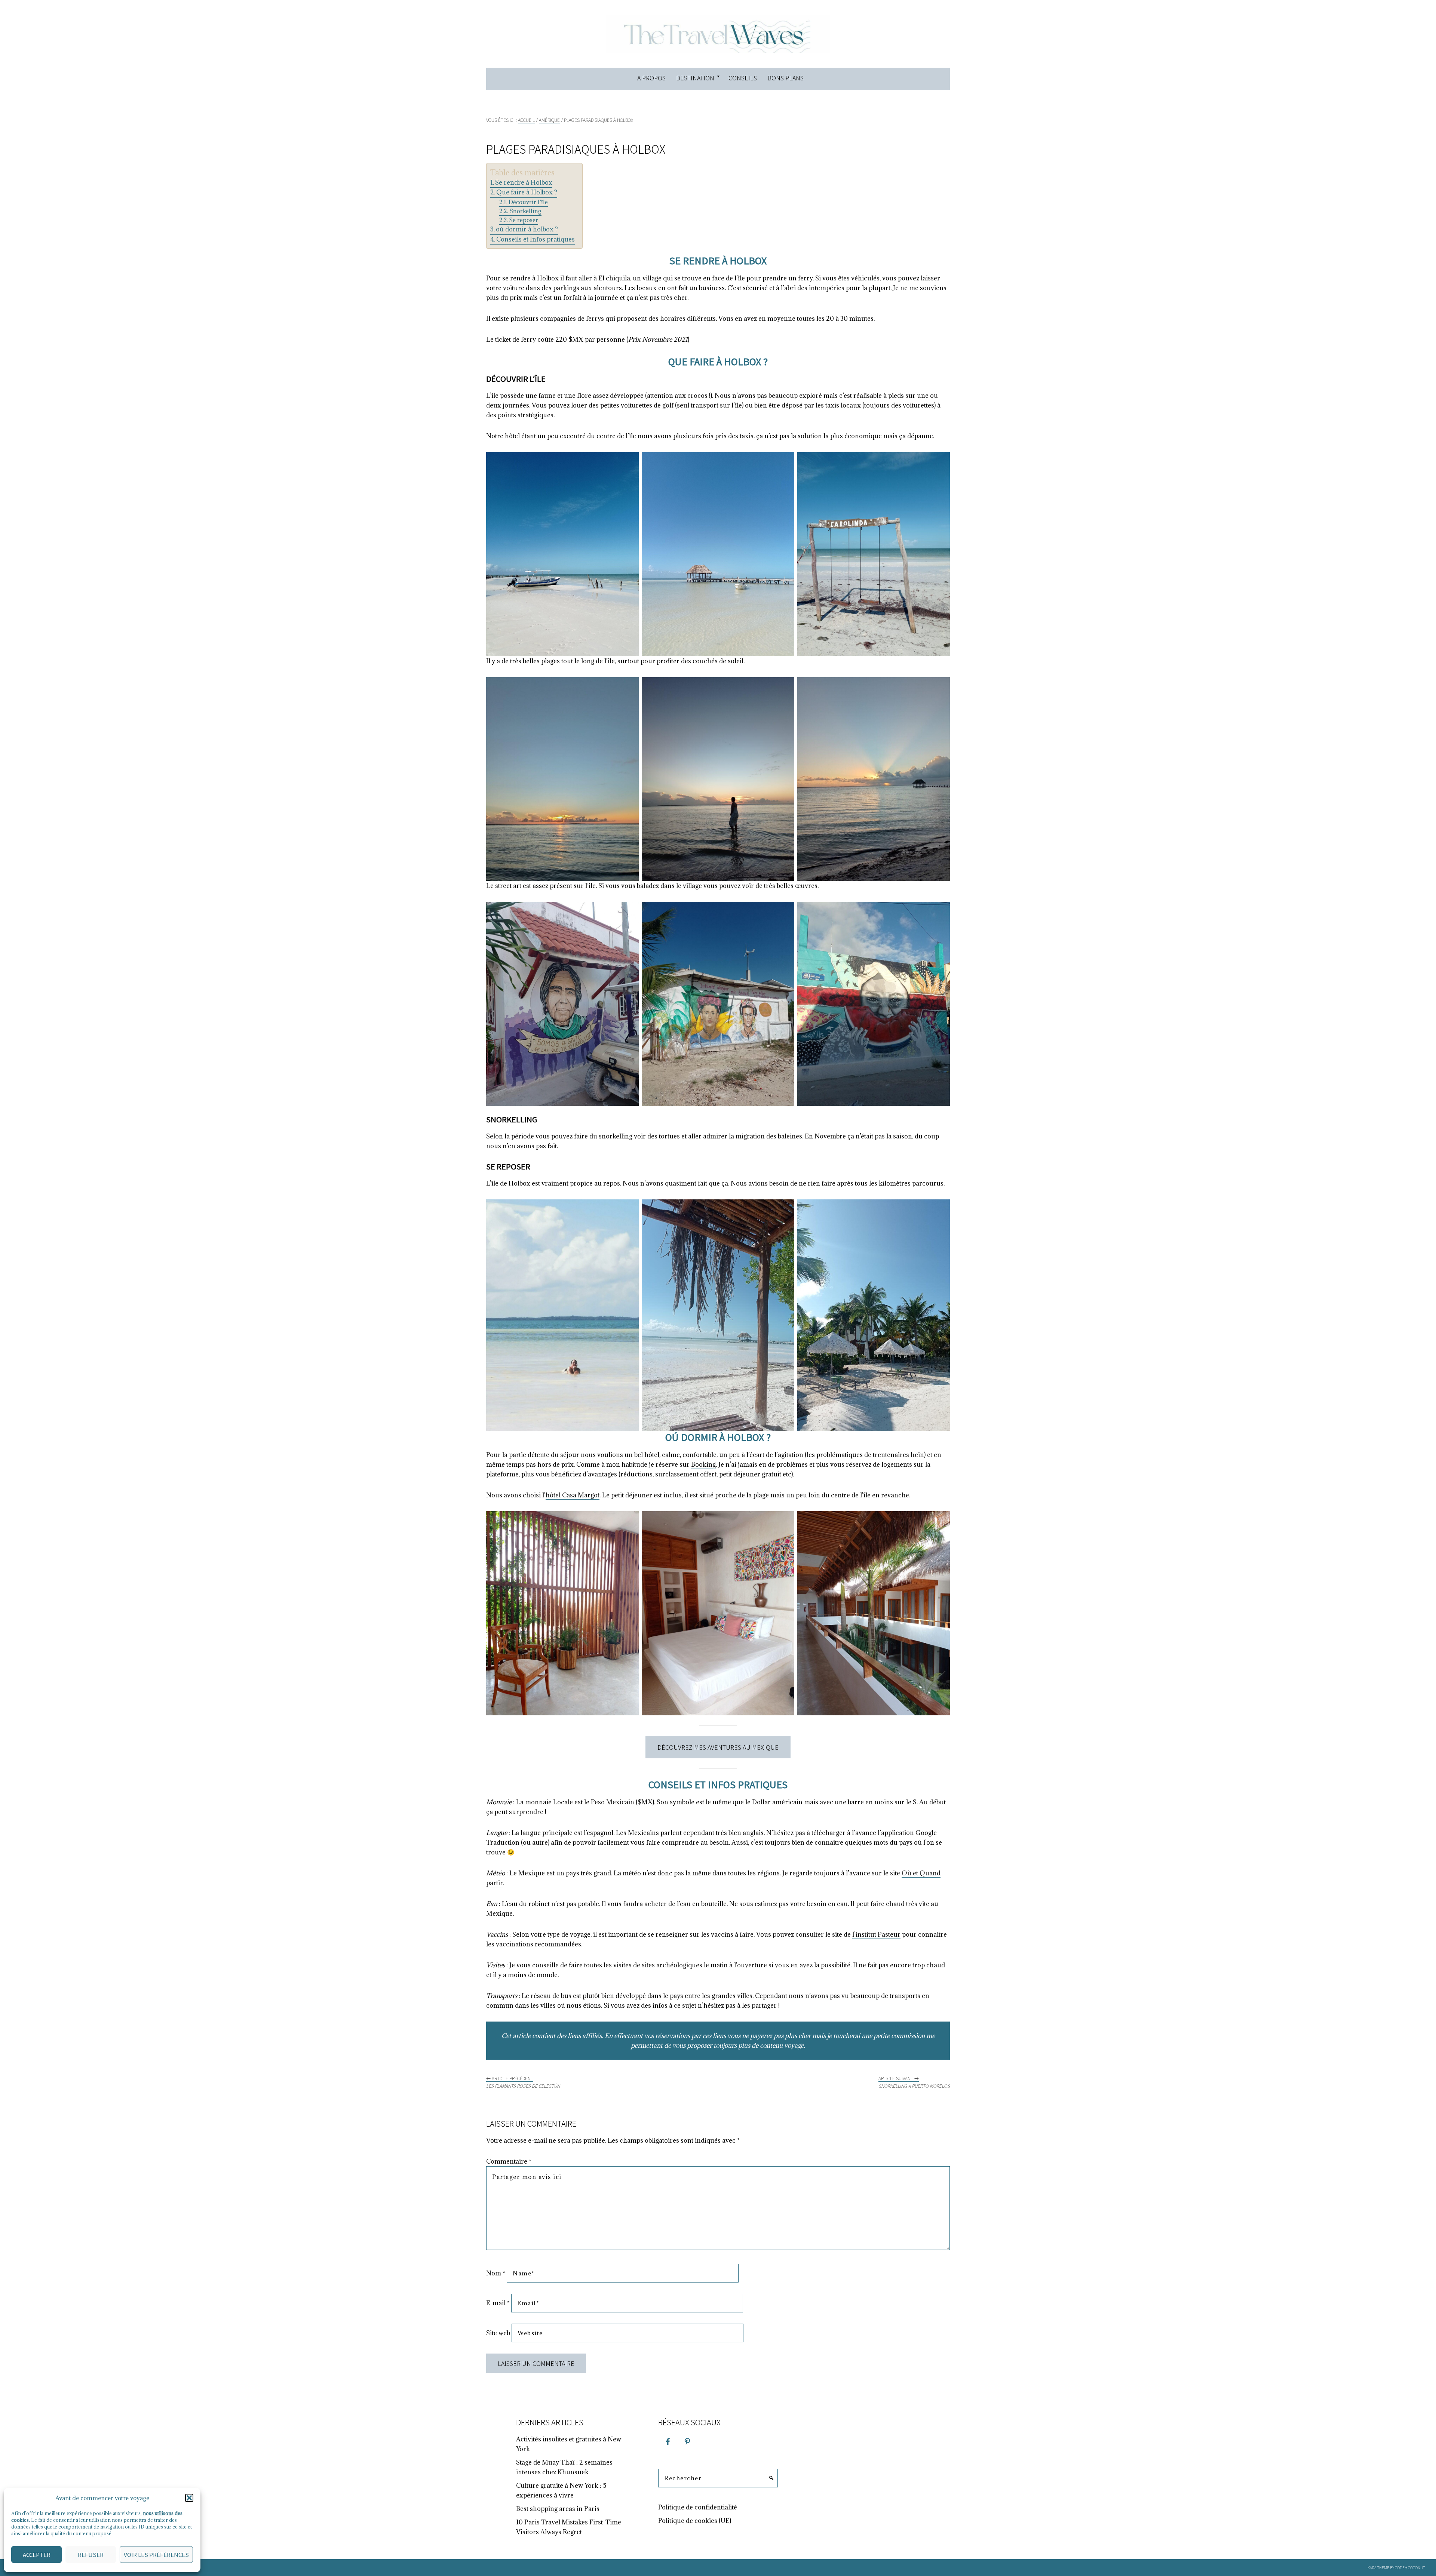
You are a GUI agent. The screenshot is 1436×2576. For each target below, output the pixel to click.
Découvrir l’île (528, 202)
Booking (703, 1464)
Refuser (91, 2555)
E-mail (498, 2303)
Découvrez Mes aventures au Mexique (718, 1747)
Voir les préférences (156, 2555)
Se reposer (524, 220)
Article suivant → (914, 2082)
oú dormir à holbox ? (527, 229)
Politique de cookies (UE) (695, 2521)
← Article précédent (523, 2082)
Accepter (37, 2555)
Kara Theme (1378, 2568)
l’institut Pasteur (876, 1934)
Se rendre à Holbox (524, 182)
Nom (496, 2273)
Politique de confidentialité (698, 2507)
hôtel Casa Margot (573, 1495)
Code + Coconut (1410, 2568)
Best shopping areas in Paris (558, 2509)
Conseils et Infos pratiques (536, 239)
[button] (189, 2498)
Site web (498, 2333)
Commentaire (509, 2161)
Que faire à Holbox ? (527, 192)
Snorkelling (525, 211)
